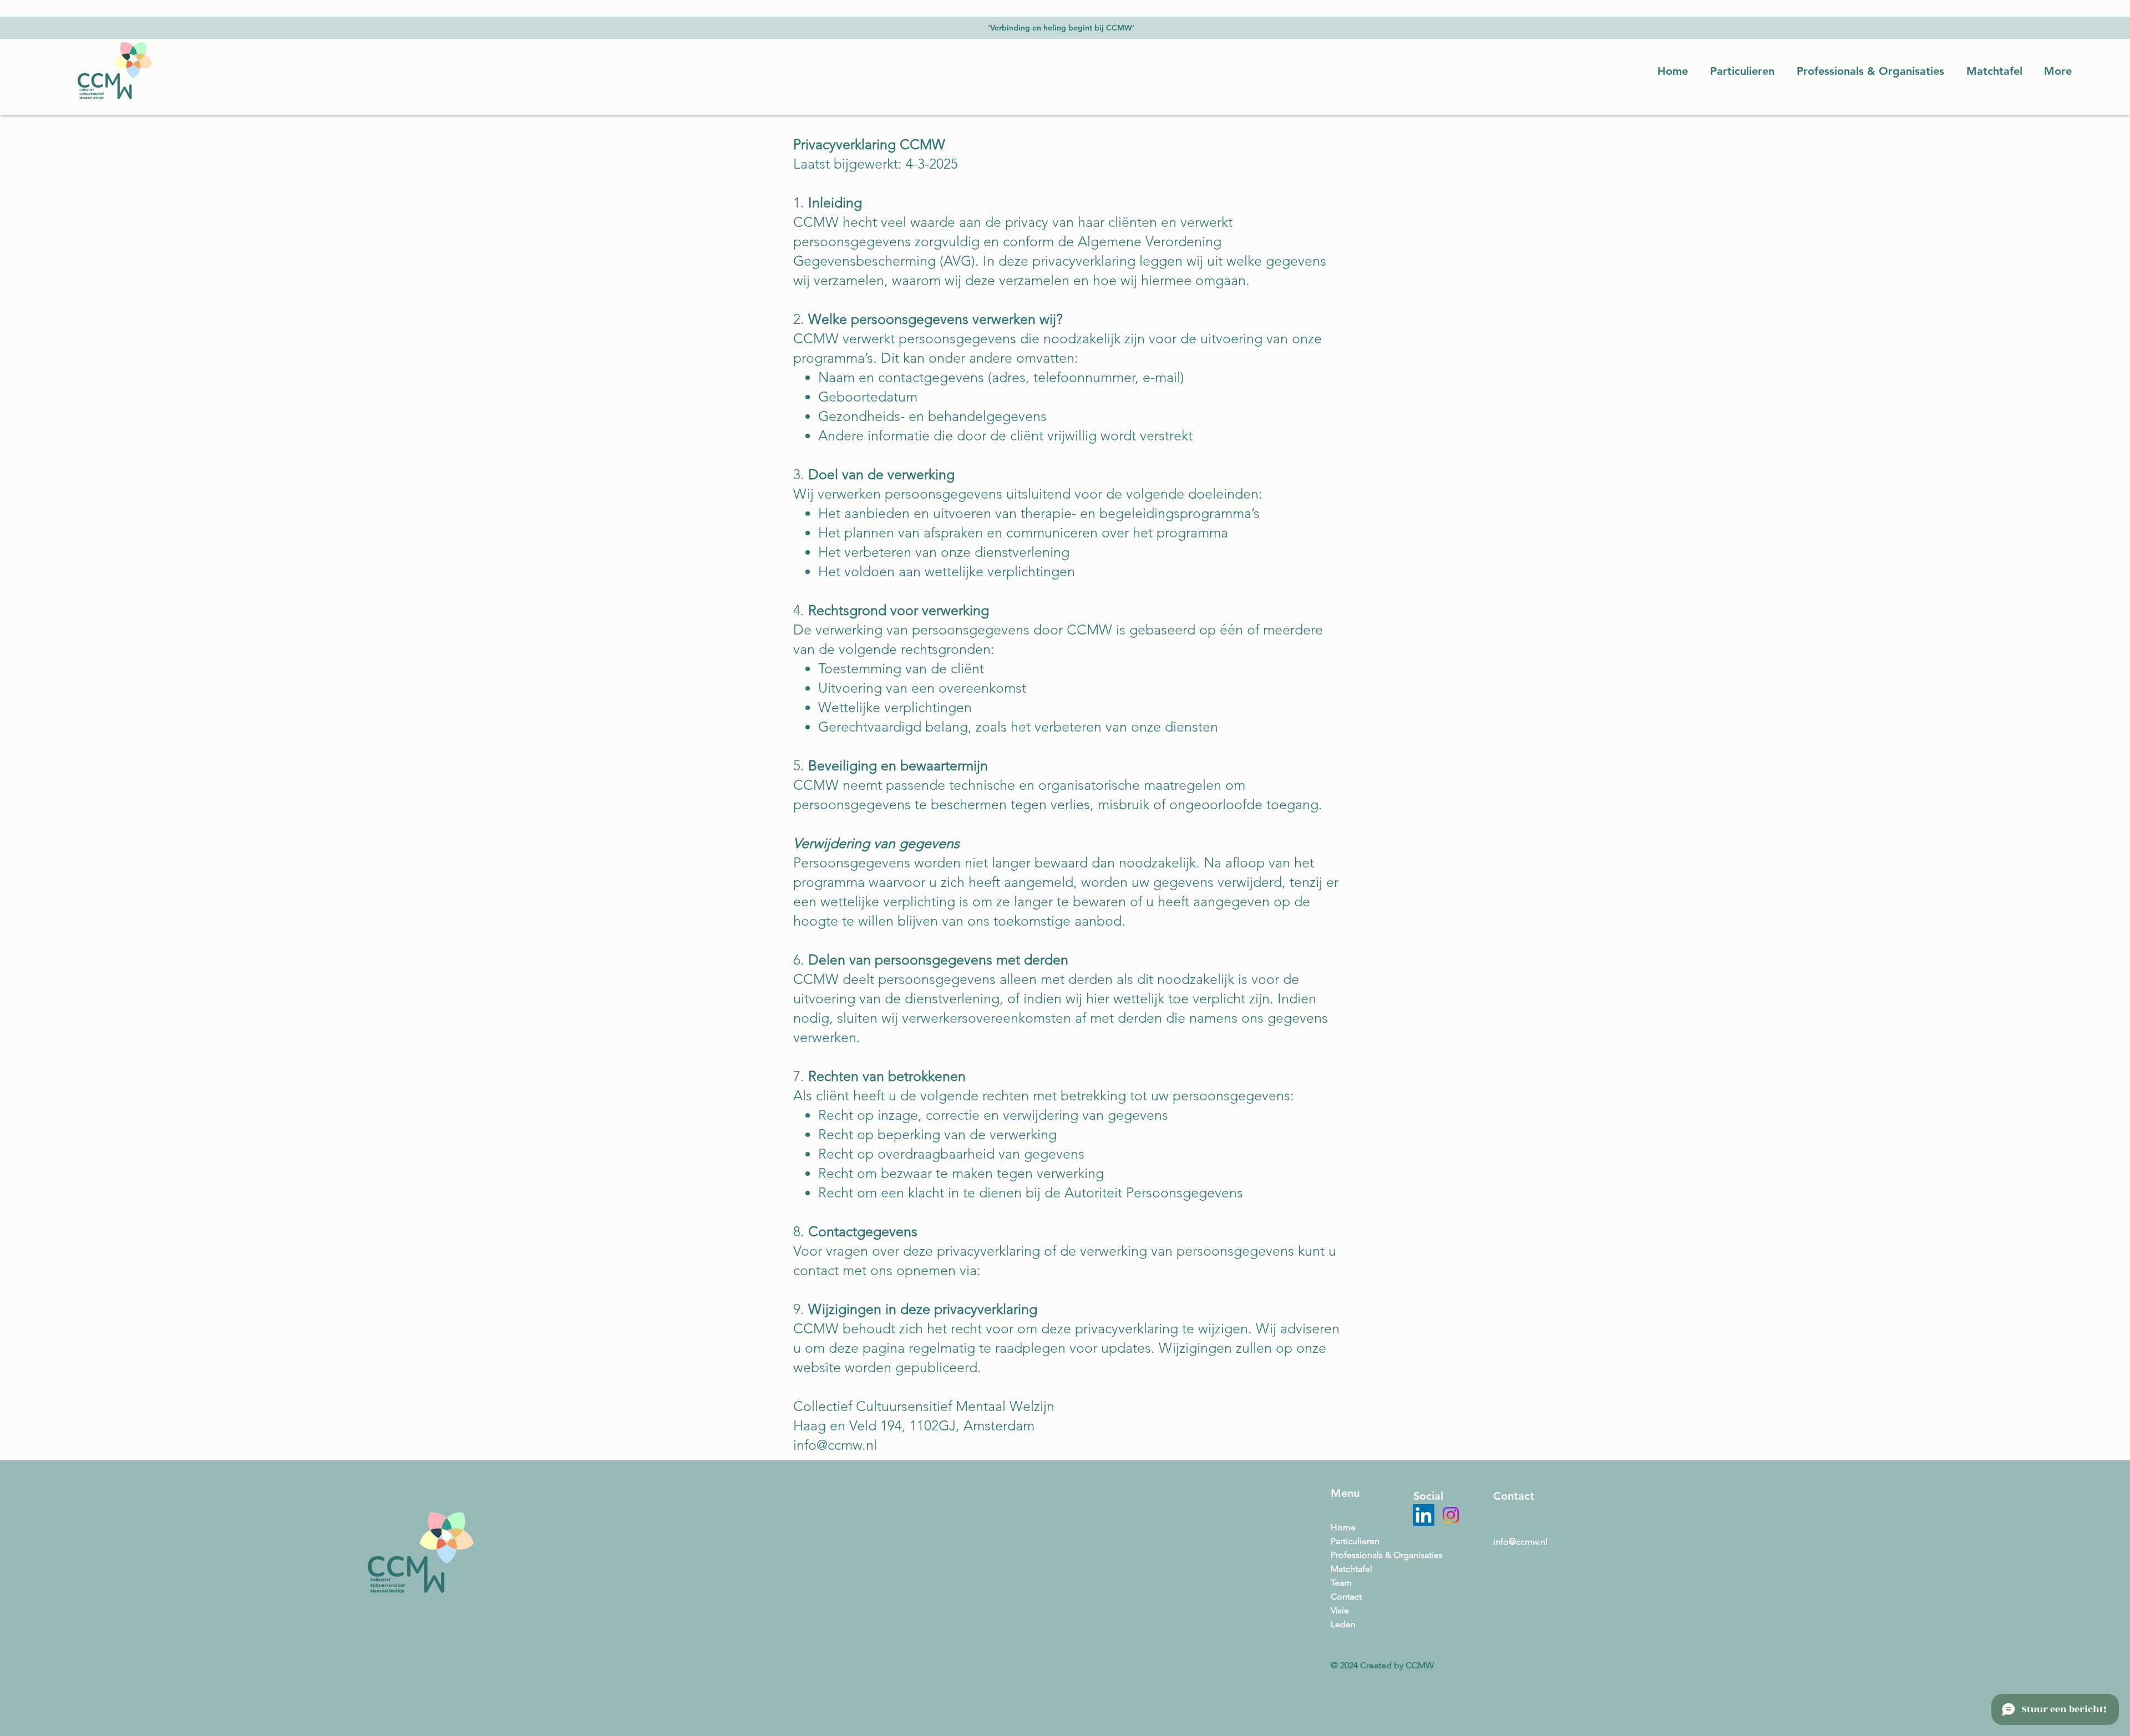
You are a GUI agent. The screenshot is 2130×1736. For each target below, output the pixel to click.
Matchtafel (1351, 1569)
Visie (1340, 1610)
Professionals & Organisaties (1365, 1555)
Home (1343, 1527)
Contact (1346, 1597)
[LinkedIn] (1424, 1515)
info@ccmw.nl (1520, 1542)
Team (1341, 1583)
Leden (1343, 1624)
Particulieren (1355, 1541)
